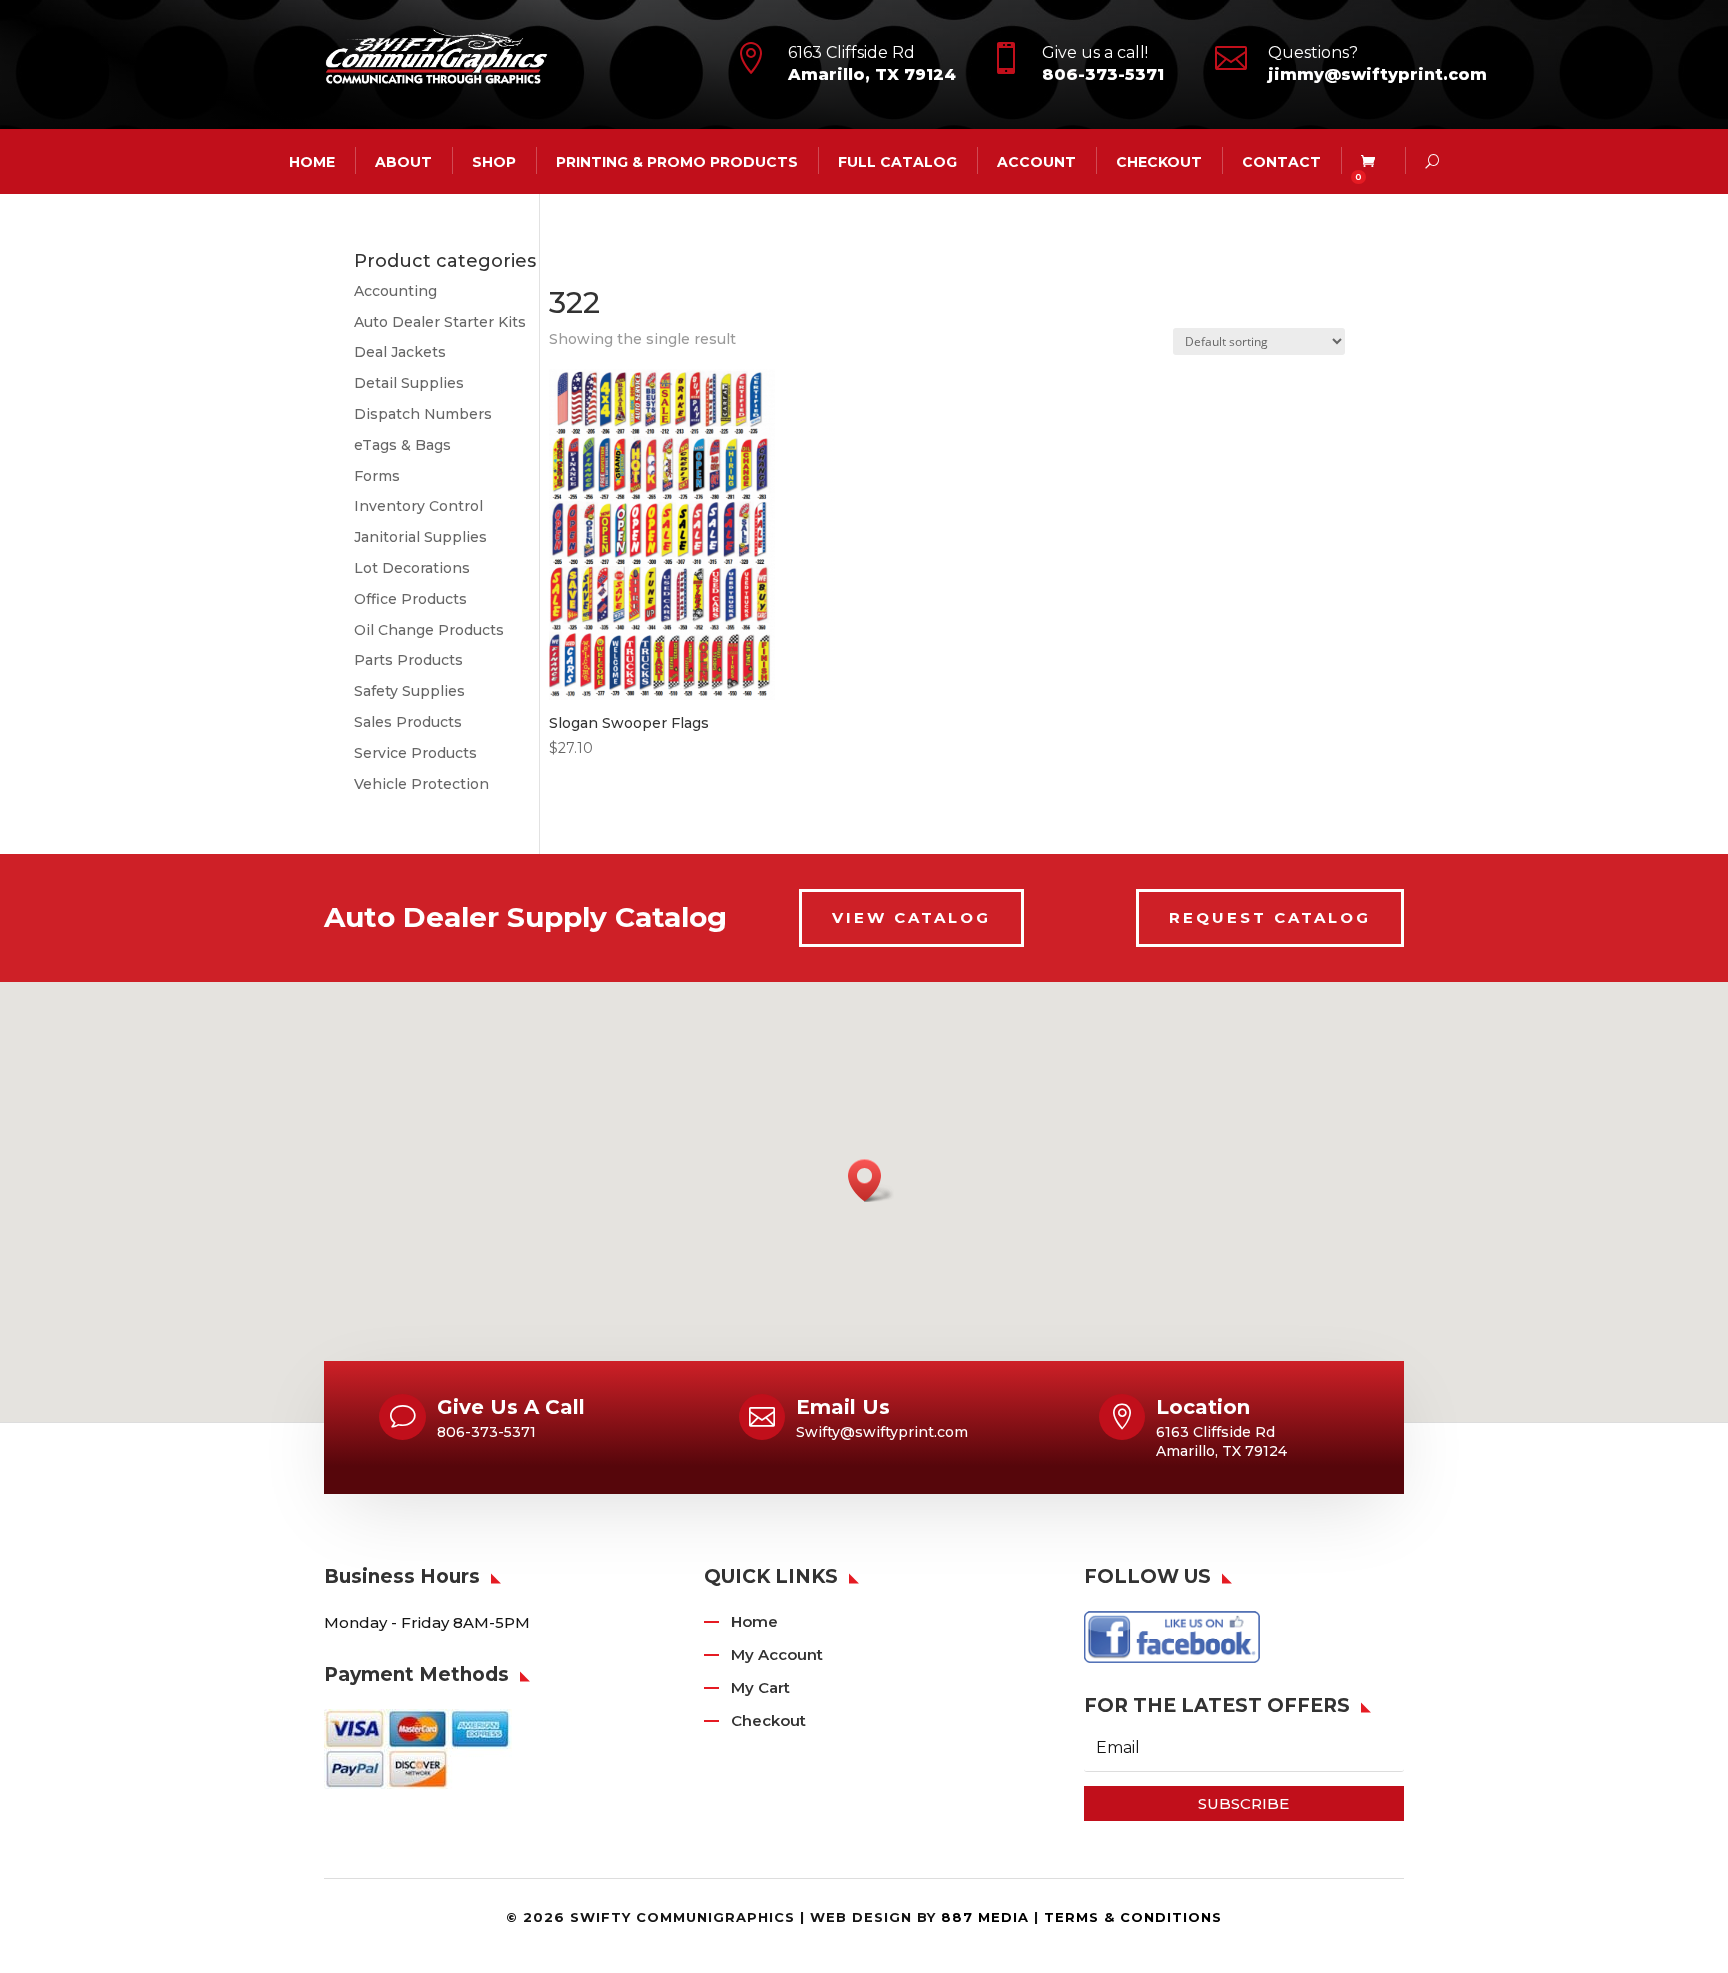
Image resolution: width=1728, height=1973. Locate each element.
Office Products (410, 599)
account (1036, 161)
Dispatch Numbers (423, 414)
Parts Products (408, 660)
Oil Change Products (429, 630)
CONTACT (1281, 161)
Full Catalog (897, 161)
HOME (312, 161)
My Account (777, 1654)
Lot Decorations (412, 568)
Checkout (1159, 161)
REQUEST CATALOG (1270, 917)
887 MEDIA (985, 1917)
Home (754, 1621)
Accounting (395, 291)
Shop (494, 161)
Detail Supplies (409, 383)
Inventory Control (418, 506)
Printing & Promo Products (677, 161)
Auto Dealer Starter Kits (440, 322)
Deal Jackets (400, 352)
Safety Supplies (409, 691)
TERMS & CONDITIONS (1133, 1917)
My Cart (760, 1687)
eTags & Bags (402, 445)
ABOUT (403, 161)
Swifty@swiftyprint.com (882, 1432)
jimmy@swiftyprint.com (1377, 74)
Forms (377, 476)
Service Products (415, 753)
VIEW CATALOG (911, 917)
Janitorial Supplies (420, 537)
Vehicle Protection (421, 784)
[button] (871, 1180)
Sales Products (408, 722)
